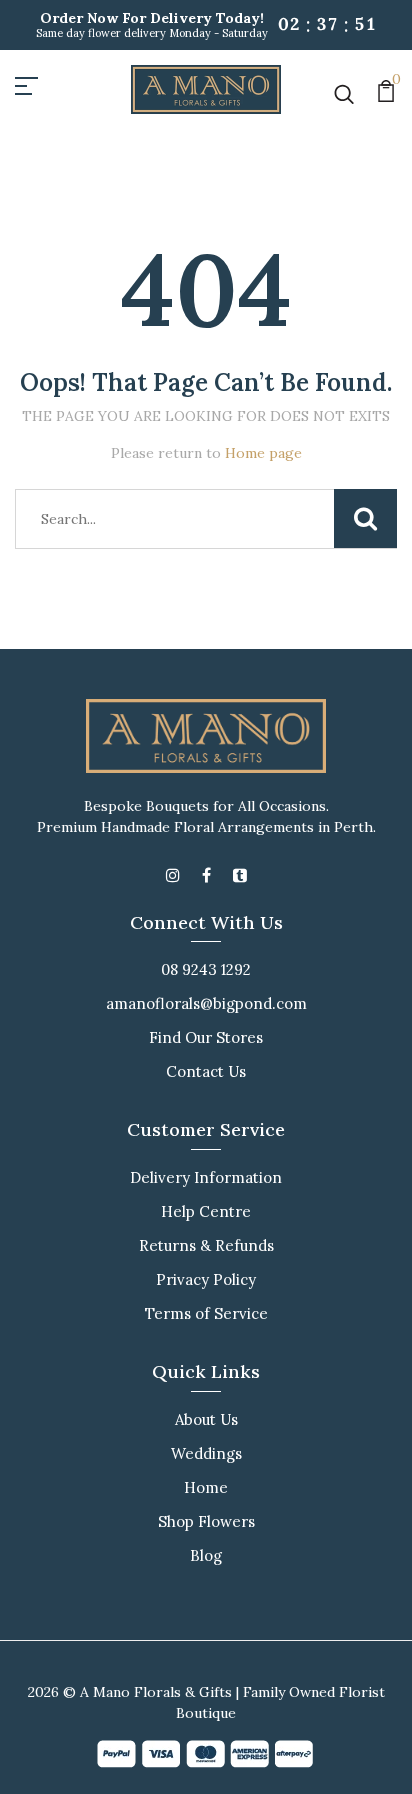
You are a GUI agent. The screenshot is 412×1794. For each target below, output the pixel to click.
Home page (263, 453)
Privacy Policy (206, 1279)
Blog (206, 1555)
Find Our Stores (206, 1037)
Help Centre (206, 1211)
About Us (206, 1419)
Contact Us (206, 1071)
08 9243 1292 (206, 969)
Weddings (206, 1453)
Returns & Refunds (206, 1245)
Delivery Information (206, 1177)
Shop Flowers (206, 1521)
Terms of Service (206, 1313)
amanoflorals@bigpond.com (206, 1003)
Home (206, 1487)
